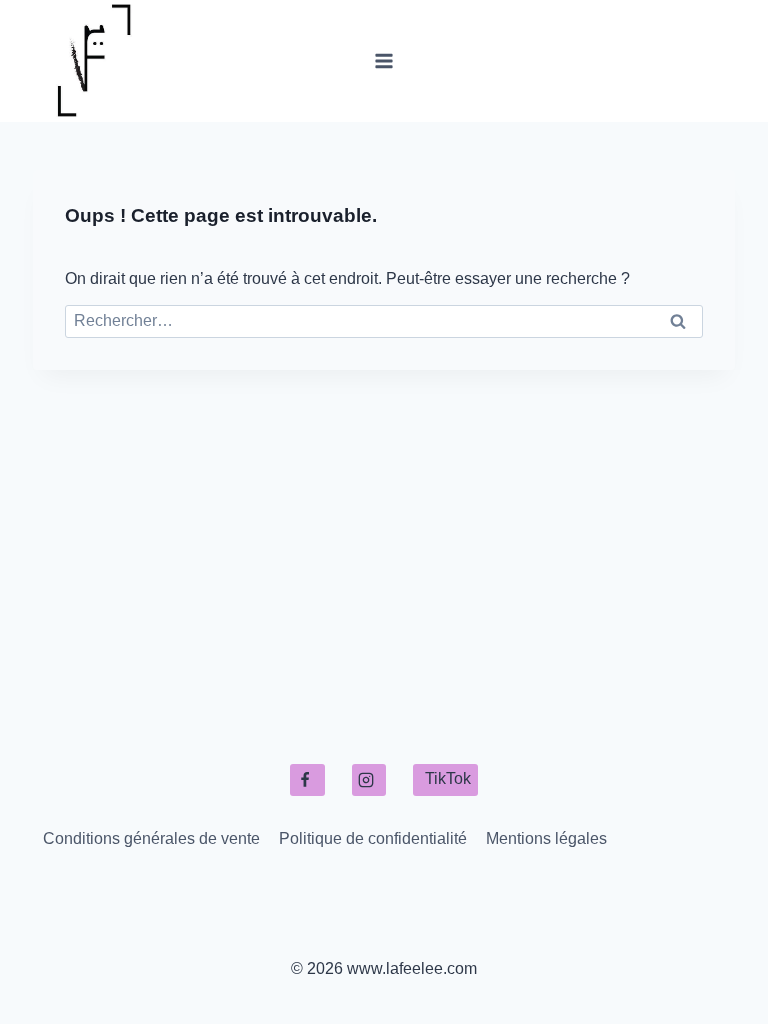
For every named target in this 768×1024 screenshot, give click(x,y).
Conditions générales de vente (151, 838)
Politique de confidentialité (373, 838)
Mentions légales (546, 838)
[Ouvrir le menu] (384, 60)
